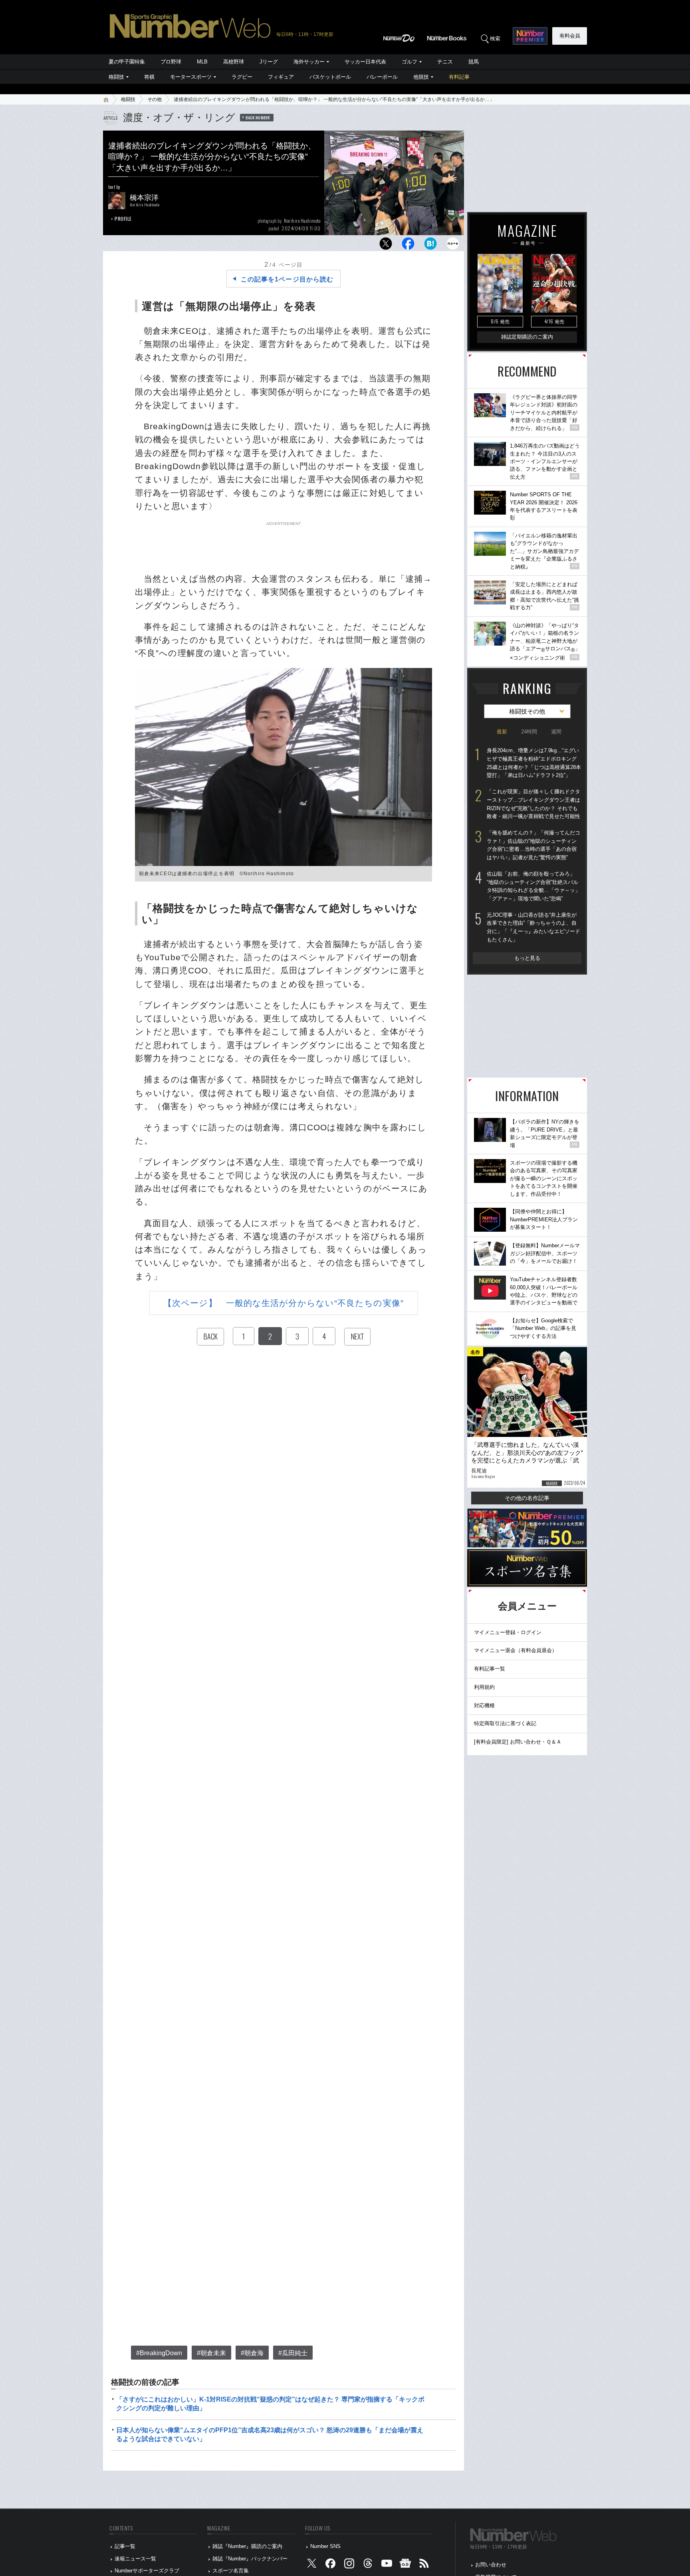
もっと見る (527, 958)
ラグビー (242, 77)
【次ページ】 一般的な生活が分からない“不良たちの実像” (284, 1303)
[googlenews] (405, 2565)
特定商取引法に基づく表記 (505, 1723)
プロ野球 (171, 62)
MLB (202, 62)
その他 (155, 99)
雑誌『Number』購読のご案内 (247, 2546)
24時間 (529, 732)
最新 (502, 732)
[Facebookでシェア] (408, 246)
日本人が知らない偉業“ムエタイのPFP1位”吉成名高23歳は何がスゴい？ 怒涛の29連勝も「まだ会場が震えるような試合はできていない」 (270, 2434)
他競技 (421, 77)
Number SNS (325, 2546)
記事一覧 (125, 2546)
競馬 (474, 62)
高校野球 (234, 62)
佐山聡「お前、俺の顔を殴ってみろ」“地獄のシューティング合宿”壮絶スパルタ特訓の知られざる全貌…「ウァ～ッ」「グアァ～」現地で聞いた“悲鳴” (533, 886)
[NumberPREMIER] (530, 36)
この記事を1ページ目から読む (287, 279)
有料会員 (570, 36)
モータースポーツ (191, 77)
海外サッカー (309, 62)
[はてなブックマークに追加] (430, 246)
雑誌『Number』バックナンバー (250, 2559)
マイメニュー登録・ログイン (508, 1632)
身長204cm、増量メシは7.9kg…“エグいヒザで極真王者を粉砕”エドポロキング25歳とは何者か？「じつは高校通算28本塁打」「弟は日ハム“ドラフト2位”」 (534, 763)
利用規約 (484, 1687)
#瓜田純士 (293, 2353)
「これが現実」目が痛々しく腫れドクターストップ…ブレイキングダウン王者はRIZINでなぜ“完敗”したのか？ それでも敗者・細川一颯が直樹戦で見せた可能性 (533, 804)
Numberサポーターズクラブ (147, 2571)
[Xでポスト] (386, 246)
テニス (445, 62)
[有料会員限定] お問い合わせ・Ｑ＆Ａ (518, 1742)
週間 (556, 732)
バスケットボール (330, 77)
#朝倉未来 (211, 2353)
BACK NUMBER (258, 117)
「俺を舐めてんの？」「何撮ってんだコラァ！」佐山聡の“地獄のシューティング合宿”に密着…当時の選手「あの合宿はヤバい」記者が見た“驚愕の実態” (533, 845)
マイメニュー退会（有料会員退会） (516, 1650)
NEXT (357, 1336)
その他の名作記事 (527, 1498)
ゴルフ (409, 62)
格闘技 (116, 77)
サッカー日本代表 (365, 62)
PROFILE (123, 219)
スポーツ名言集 (231, 2571)
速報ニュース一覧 (135, 2559)
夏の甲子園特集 (127, 62)
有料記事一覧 (490, 1669)
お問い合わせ (491, 2565)
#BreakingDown (159, 2353)
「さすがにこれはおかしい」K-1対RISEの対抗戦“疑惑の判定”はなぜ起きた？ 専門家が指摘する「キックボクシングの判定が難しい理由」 (270, 2404)
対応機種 (484, 1705)
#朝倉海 (252, 2353)
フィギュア (281, 77)
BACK (210, 1336)
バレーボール (382, 77)
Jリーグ (269, 62)
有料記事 (459, 77)
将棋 (149, 77)
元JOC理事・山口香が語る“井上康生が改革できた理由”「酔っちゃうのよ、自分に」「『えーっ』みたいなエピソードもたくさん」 (533, 927)
